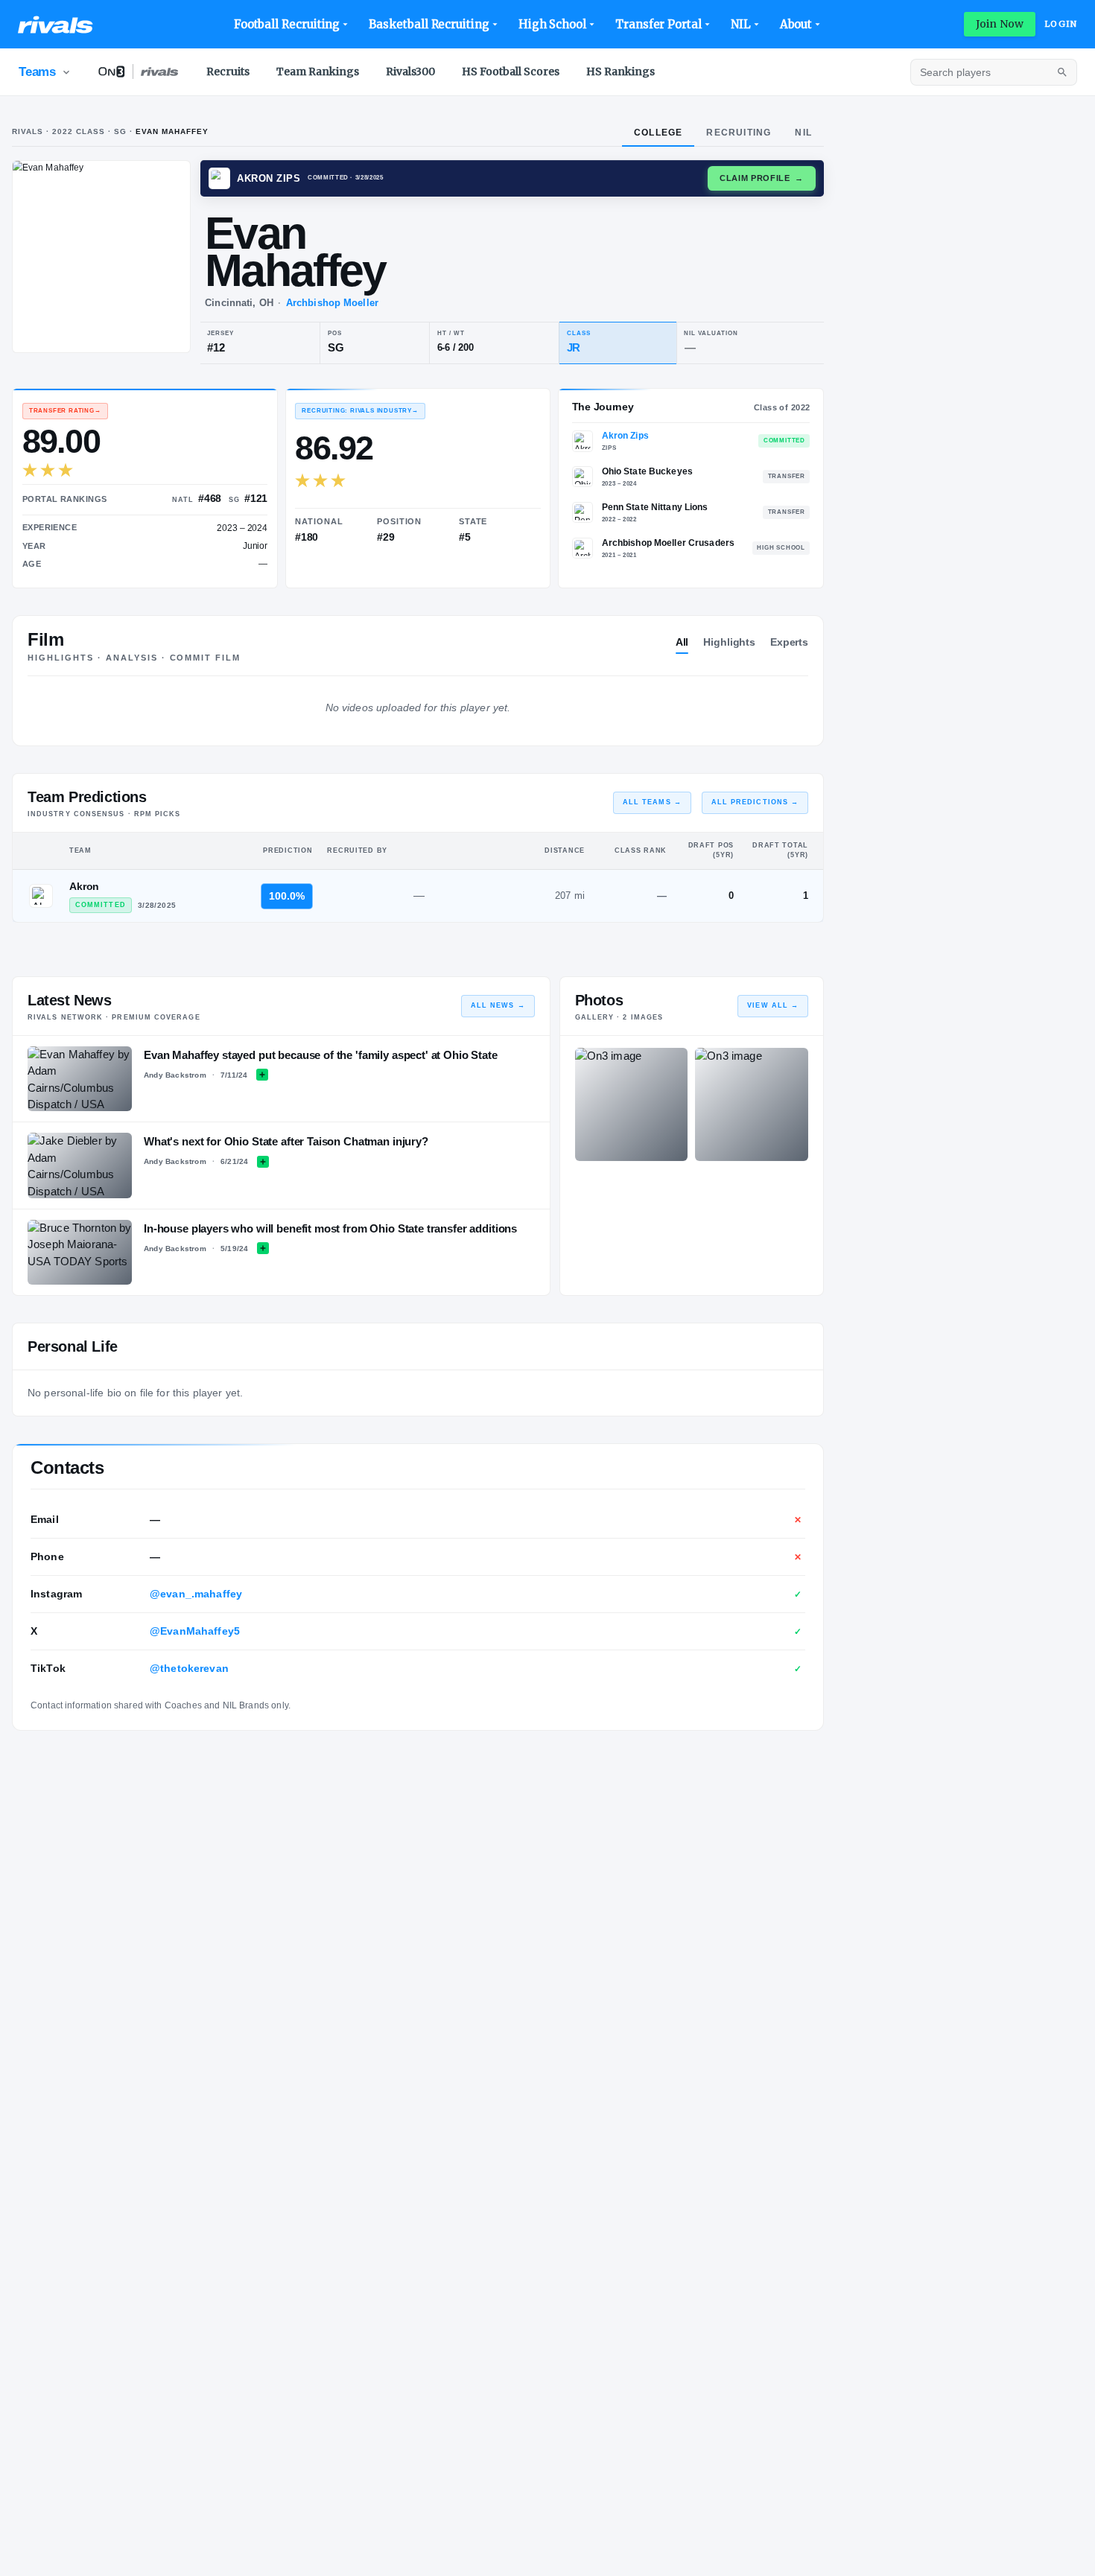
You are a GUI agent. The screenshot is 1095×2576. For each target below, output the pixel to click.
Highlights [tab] (729, 642)
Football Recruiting (287, 24)
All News (498, 1005)
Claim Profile (762, 178)
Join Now (1000, 24)
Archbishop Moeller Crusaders (668, 543)
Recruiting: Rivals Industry (360, 411)
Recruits (228, 71)
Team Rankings (318, 71)
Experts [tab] (789, 642)
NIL (741, 24)
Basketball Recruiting (429, 24)
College (658, 133)
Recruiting (739, 133)
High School (552, 24)
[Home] (55, 25)
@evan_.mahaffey (196, 1594)
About (796, 24)
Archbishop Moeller (332, 303)
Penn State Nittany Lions (655, 507)
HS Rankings (620, 71)
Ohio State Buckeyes (647, 471)
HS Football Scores (511, 71)
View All (773, 1005)
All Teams (652, 802)
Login (1061, 24)
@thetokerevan (189, 1668)
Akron (84, 886)
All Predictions (755, 802)
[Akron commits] (41, 896)
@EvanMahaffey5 (195, 1631)
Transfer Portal (658, 24)
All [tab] (682, 642)
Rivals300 (410, 71)
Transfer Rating (65, 411)
